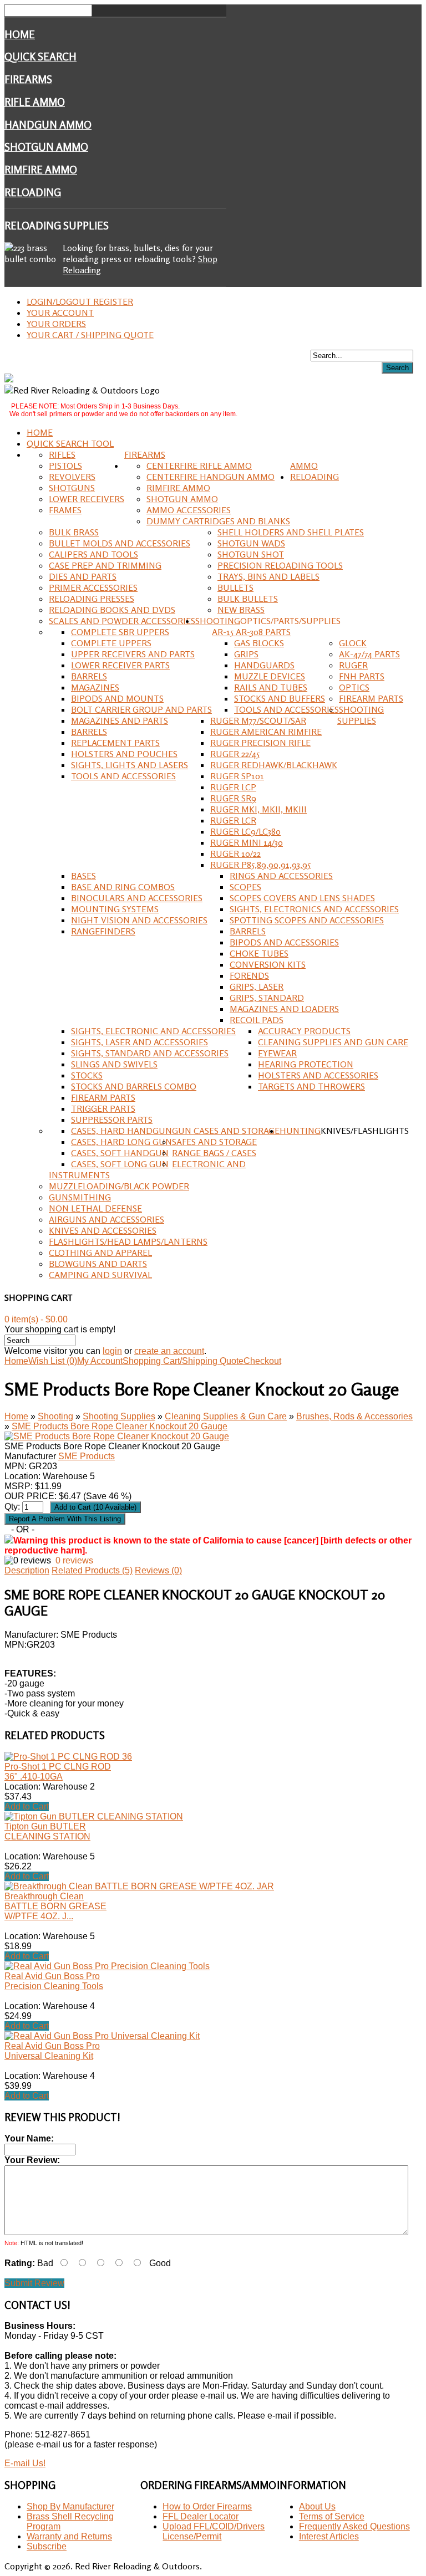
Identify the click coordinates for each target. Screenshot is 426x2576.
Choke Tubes (259, 953)
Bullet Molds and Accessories (120, 543)
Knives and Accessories (103, 1230)
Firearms (28, 79)
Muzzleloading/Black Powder (119, 1186)
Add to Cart (27, 1806)
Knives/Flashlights (365, 1131)
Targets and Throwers (311, 1086)
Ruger (353, 665)
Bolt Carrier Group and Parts (141, 709)
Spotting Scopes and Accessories (307, 920)
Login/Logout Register (80, 301)
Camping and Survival (100, 1275)
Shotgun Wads (251, 543)
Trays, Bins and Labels (268, 576)
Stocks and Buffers (280, 698)
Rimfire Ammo (41, 170)
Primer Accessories (93, 587)
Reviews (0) (158, 1570)
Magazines (95, 687)
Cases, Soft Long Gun (120, 1164)
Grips (246, 654)
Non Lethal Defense (95, 1208)
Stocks (87, 1075)
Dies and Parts (83, 576)
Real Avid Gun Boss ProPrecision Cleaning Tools (54, 1981)
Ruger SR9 (233, 798)
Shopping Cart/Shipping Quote (183, 1361)
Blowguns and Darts (98, 1264)
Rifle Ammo (35, 102)
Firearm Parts (371, 698)
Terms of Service (332, 2516)
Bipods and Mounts (117, 698)
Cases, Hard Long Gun (121, 1142)
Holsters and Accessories (318, 1075)
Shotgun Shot (251, 554)
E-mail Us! (25, 2463)
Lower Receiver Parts (120, 665)
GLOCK (353, 643)
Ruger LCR (233, 820)
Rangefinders (103, 931)
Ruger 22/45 (235, 754)
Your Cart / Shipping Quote (90, 335)
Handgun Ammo (48, 125)
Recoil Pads (257, 1020)
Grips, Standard (267, 998)
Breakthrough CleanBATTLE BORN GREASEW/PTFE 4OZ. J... (55, 1906)
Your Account (60, 313)
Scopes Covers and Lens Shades (302, 898)
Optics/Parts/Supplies (290, 621)
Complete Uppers (111, 643)
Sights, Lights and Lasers (130, 765)
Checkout (262, 1361)
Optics (354, 687)
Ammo (304, 466)
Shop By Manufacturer (70, 2506)
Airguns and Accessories (106, 1219)
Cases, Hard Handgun (121, 1131)
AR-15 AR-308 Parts (251, 632)
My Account (100, 1361)
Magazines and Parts (120, 720)
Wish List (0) (53, 1361)
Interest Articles (329, 2536)
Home (20, 34)
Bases (83, 876)
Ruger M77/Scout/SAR (258, 720)
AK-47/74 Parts (369, 654)
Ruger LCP (233, 787)
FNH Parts (362, 676)
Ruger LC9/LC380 (245, 831)
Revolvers (72, 477)
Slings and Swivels (114, 1064)
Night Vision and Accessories (139, 920)
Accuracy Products (304, 1031)
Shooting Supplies (361, 715)
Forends (249, 975)
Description (27, 1570)
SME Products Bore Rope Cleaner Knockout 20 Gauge (120, 1426)
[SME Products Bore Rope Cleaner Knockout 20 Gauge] (117, 1436)
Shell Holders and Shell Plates (291, 532)
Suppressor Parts (112, 1120)
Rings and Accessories (281, 876)
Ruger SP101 (237, 776)
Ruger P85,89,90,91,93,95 (260, 865)
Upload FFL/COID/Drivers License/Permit (214, 2531)
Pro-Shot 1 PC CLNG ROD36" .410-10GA (58, 1772)
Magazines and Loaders (284, 1009)
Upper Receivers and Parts (133, 654)
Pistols (65, 466)
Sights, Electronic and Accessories (153, 1031)
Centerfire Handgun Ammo (211, 477)
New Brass (241, 610)
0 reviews (74, 1560)
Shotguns (72, 488)
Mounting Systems (115, 909)
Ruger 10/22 (235, 853)
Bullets (235, 587)
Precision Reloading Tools (280, 565)
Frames (65, 510)
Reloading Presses (92, 599)
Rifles (62, 454)
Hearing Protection (306, 1064)
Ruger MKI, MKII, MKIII (258, 809)
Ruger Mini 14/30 (247, 842)
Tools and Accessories (286, 709)
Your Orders (56, 324)
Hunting (300, 1131)
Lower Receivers (87, 499)
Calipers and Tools (93, 554)
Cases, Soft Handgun (120, 1153)
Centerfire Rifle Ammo (199, 466)
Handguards (264, 665)
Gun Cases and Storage (226, 1131)
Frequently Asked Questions (354, 2526)
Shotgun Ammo (46, 147)
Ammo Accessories (189, 510)
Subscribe (47, 2546)
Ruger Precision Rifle (260, 743)
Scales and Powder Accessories (122, 621)
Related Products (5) (92, 1570)
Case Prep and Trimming (105, 565)
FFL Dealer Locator (201, 2516)
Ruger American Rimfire (266, 732)
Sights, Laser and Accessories (140, 1042)
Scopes (245, 887)
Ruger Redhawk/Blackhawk (274, 765)
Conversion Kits (268, 964)
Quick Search (40, 57)
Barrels (89, 676)
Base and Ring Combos (123, 887)
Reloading (33, 192)
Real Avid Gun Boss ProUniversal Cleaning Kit (52, 2051)
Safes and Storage (214, 1142)
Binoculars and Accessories (137, 898)
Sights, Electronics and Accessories (314, 909)
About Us (317, 2506)
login (112, 1351)
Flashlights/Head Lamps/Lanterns (128, 1241)
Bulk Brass (74, 532)
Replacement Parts (115, 743)
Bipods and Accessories (284, 942)
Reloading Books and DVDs (112, 610)
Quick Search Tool (70, 443)
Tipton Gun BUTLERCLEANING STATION (47, 1831)
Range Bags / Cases (214, 1153)
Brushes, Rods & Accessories (354, 1416)
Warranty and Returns (69, 2536)
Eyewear (277, 1053)
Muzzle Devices (270, 676)
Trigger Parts (103, 1108)
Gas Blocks (259, 643)
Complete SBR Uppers (120, 632)
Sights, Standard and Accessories (150, 1053)
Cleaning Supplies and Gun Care (333, 1042)
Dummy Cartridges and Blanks (218, 521)
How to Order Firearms (207, 2506)
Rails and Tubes (271, 687)
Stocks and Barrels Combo (134, 1086)
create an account (169, 1351)
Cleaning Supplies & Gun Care (226, 1416)
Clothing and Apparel (100, 1253)
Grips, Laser (257, 987)
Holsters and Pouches (124, 754)
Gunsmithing (80, 1197)
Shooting (218, 621)
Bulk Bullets (248, 599)
